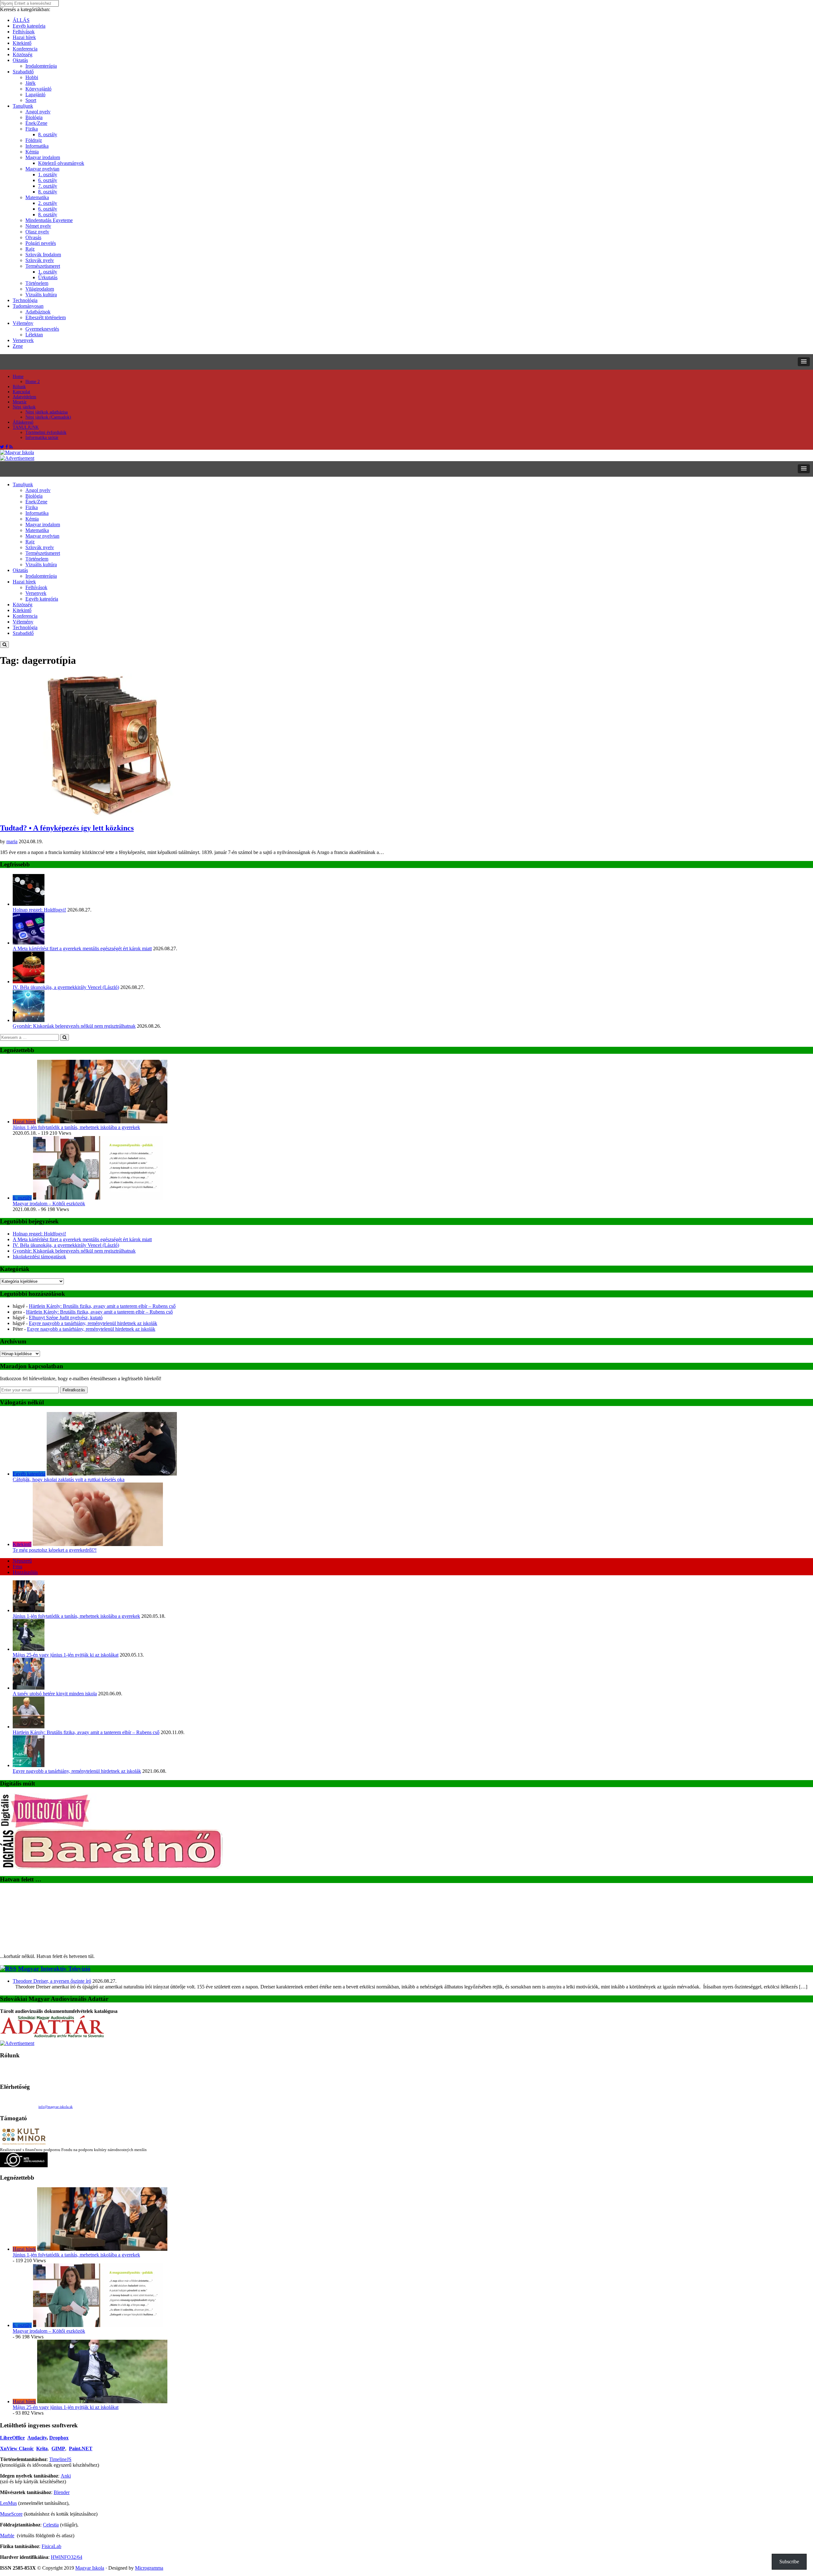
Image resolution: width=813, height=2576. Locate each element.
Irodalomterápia (41, 66)
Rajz (30, 249)
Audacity (37, 2438)
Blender (62, 2492)
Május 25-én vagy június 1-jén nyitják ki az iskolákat (66, 1655)
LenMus (8, 2503)
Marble (7, 2536)
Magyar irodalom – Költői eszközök (49, 1204)
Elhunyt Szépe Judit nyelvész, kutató (66, 1318)
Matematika (37, 197)
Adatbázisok (38, 312)
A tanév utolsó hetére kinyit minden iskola (55, 1694)
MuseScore (11, 2514)
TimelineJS (60, 2459)
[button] (804, 362)
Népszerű (22, 1561)
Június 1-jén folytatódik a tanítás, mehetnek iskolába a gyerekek (76, 1127)
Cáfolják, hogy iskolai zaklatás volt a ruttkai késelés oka (69, 1480)
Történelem (37, 283)
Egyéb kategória (29, 26)
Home (18, 377)
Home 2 (33, 382)
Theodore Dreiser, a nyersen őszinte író (52, 1981)
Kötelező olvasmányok (61, 163)
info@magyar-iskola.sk (56, 2107)
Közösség (23, 54)
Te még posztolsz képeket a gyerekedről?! (55, 1550)
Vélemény (23, 323)
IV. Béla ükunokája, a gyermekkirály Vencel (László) (66, 987)
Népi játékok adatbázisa (47, 412)
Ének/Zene (36, 123)
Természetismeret (43, 266)
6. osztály (48, 180)
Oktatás (20, 60)
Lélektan (34, 335)
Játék (30, 83)
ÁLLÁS (21, 20)
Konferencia (25, 49)
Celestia (51, 2525)
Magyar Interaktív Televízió (54, 1969)
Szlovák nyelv (40, 260)
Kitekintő (22, 43)
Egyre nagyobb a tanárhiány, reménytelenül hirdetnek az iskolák (93, 1323)
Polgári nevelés (41, 243)
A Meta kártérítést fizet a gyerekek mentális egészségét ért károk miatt (82, 948)
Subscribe (789, 2562)
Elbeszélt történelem (46, 317)
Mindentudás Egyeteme (49, 220)
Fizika (32, 129)
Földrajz (34, 140)
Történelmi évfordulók (46, 432)
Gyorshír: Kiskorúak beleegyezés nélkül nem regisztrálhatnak (74, 1026)
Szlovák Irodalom (43, 255)
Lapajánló (35, 94)
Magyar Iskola (90, 2568)
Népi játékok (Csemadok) (48, 417)
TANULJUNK (26, 427)
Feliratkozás (74, 1390)
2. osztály (48, 203)
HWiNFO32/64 (67, 2557)
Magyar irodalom (43, 157)
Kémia (32, 152)
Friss (17, 1567)
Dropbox (59, 2438)
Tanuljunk (23, 106)
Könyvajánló (38, 89)
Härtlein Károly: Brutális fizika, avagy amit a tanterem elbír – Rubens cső (102, 1306)
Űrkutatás (48, 277)
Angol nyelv (38, 112)
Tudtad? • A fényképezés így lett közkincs (67, 828)
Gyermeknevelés (42, 329)
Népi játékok (24, 407)
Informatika (37, 146)
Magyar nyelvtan (42, 169)
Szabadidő (23, 72)
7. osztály (48, 186)
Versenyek (23, 340)
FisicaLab (51, 2546)
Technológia (25, 300)
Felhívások (24, 32)
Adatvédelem (24, 397)
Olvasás (33, 237)
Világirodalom (40, 289)
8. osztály (48, 135)
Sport (31, 100)
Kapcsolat (21, 392)
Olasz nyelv (37, 232)
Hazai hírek (24, 37)
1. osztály (48, 175)
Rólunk (19, 387)
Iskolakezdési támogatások (39, 1257)
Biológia (34, 117)
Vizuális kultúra (41, 295)
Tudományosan (28, 306)
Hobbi (32, 77)
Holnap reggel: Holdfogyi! (39, 910)
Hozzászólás (25, 1572)
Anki (66, 2476)
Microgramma (149, 2568)
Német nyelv (38, 226)
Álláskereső (23, 422)
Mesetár (20, 402)
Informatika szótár (42, 437)
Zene (18, 346)
